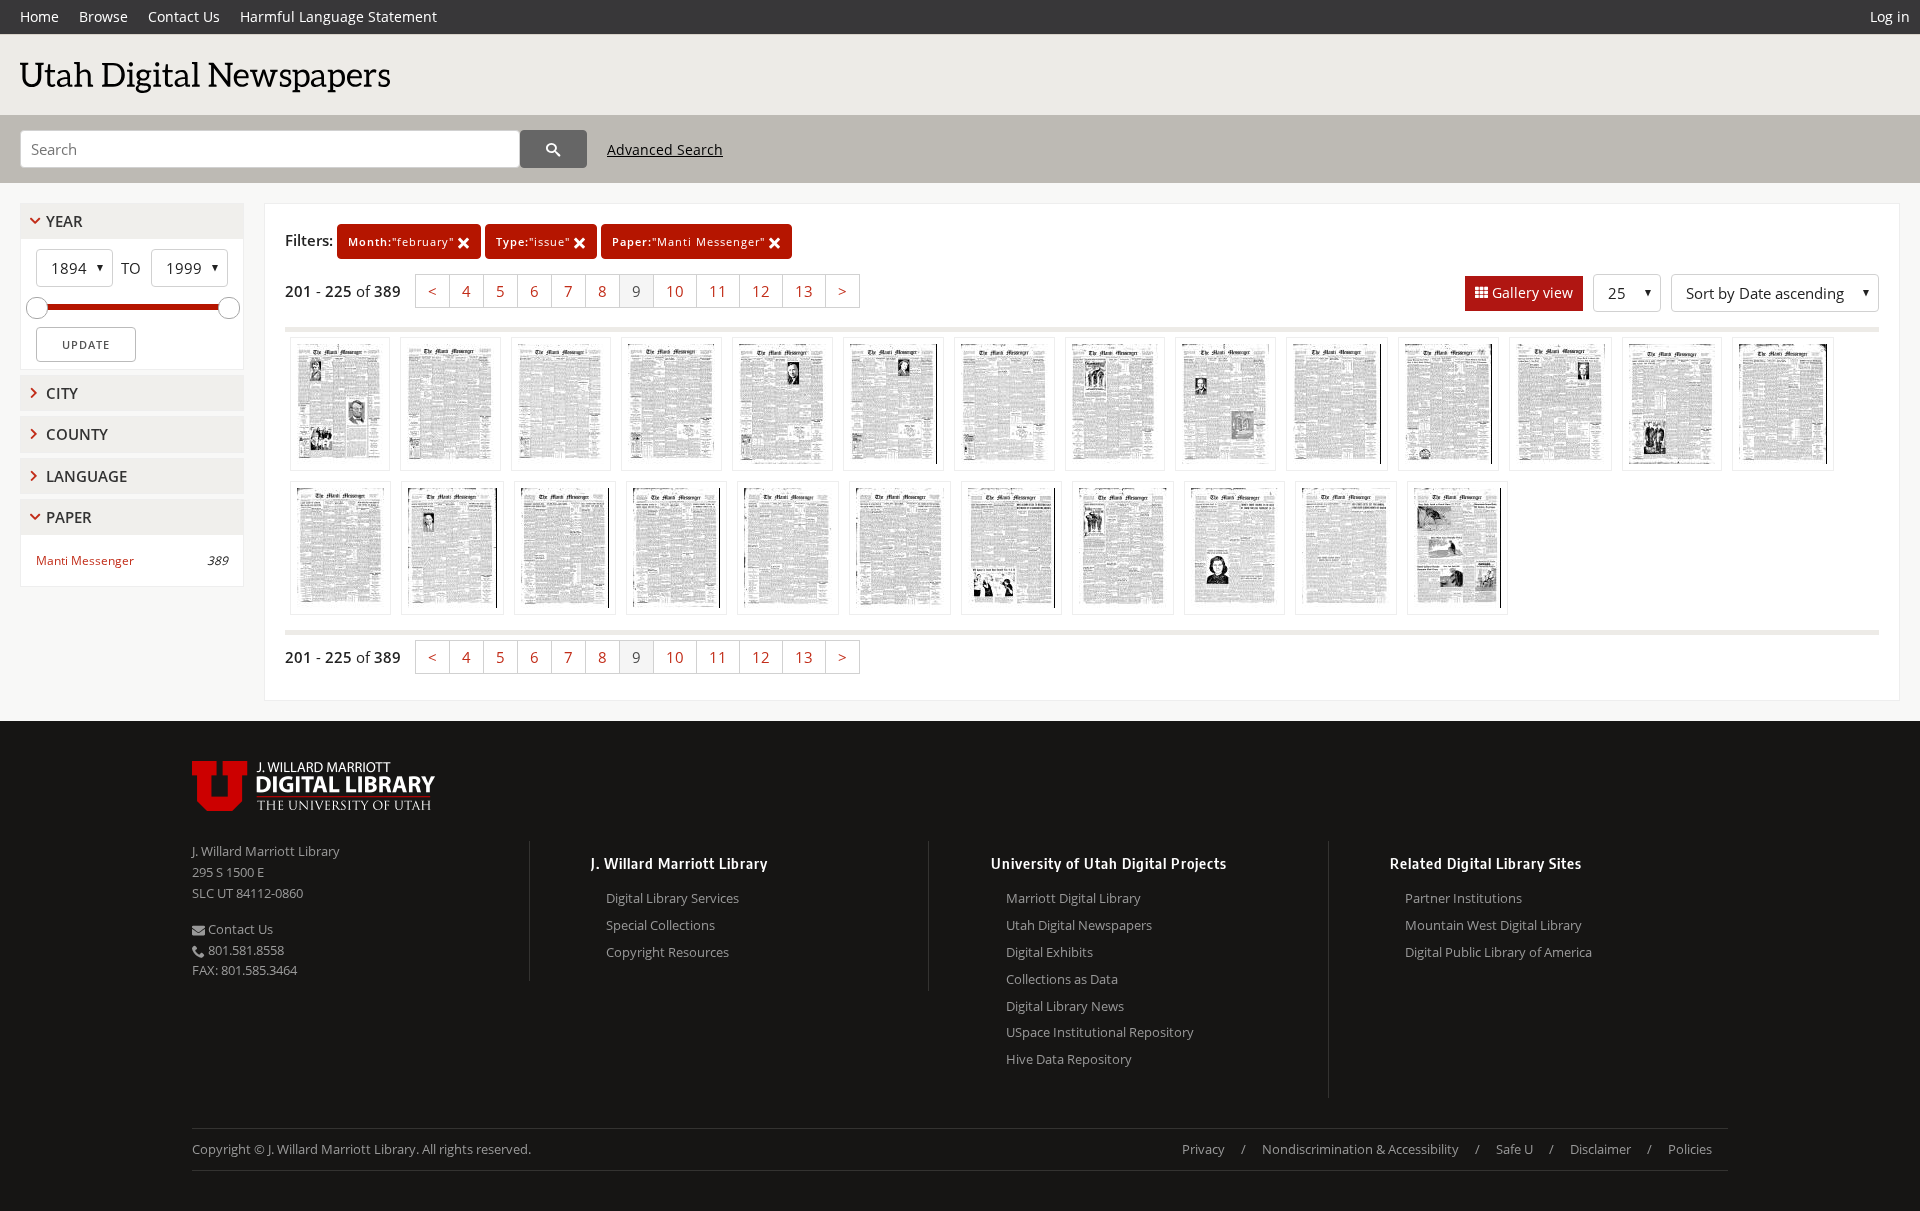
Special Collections (660, 925)
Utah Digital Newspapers (1079, 925)
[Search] (553, 149)
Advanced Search (665, 149)
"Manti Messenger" (690, 241)
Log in (1890, 16)
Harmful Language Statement (338, 16)
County (77, 434)
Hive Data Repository (1069, 1059)
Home (39, 16)
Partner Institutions (1463, 898)
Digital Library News (1065, 1006)
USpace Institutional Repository (1100, 1032)
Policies (1690, 1149)
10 (675, 291)
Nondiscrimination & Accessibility (1360, 1149)
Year (64, 221)
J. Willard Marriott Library (266, 851)
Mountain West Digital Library (1493, 925)
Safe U (1514, 1149)
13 (804, 291)
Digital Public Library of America (1498, 952)
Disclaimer (1600, 1149)
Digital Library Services (672, 898)
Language (86, 476)
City (62, 393)
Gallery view (1530, 292)
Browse (103, 16)
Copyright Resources (667, 952)
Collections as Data (1062, 979)
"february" (403, 241)
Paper (69, 517)
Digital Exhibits (1049, 952)
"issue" (535, 241)
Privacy (1203, 1149)
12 (761, 291)
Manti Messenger (85, 560)
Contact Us (184, 16)
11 (718, 291)
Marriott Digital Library (1073, 898)
